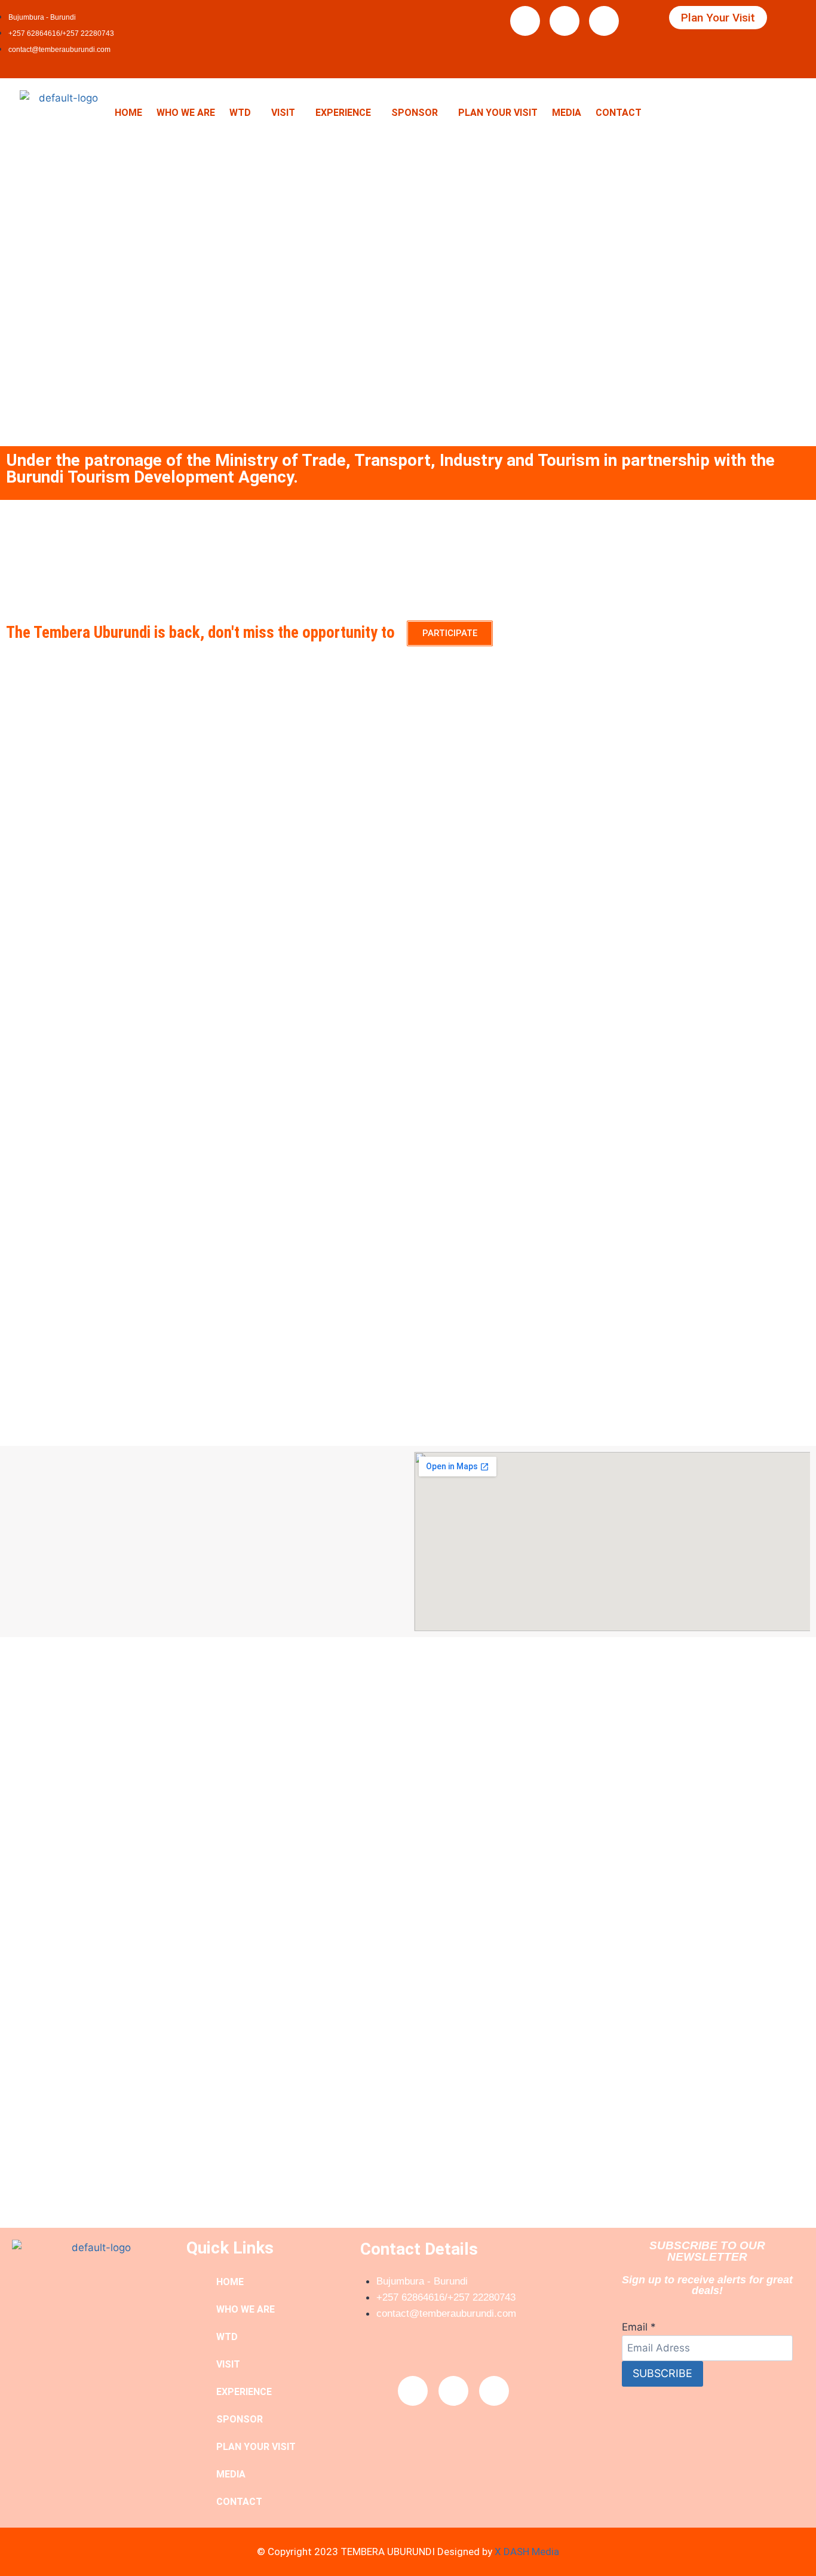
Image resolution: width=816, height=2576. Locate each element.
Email (639, 2327)
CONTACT (619, 113)
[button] (243, 113)
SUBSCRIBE (662, 2373)
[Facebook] (525, 21)
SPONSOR (415, 113)
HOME (128, 113)
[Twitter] (565, 21)
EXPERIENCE (343, 113)
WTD (240, 113)
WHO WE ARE (186, 113)
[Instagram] (604, 21)
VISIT (283, 113)
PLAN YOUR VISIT (498, 113)
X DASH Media (527, 2552)
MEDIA (567, 113)
